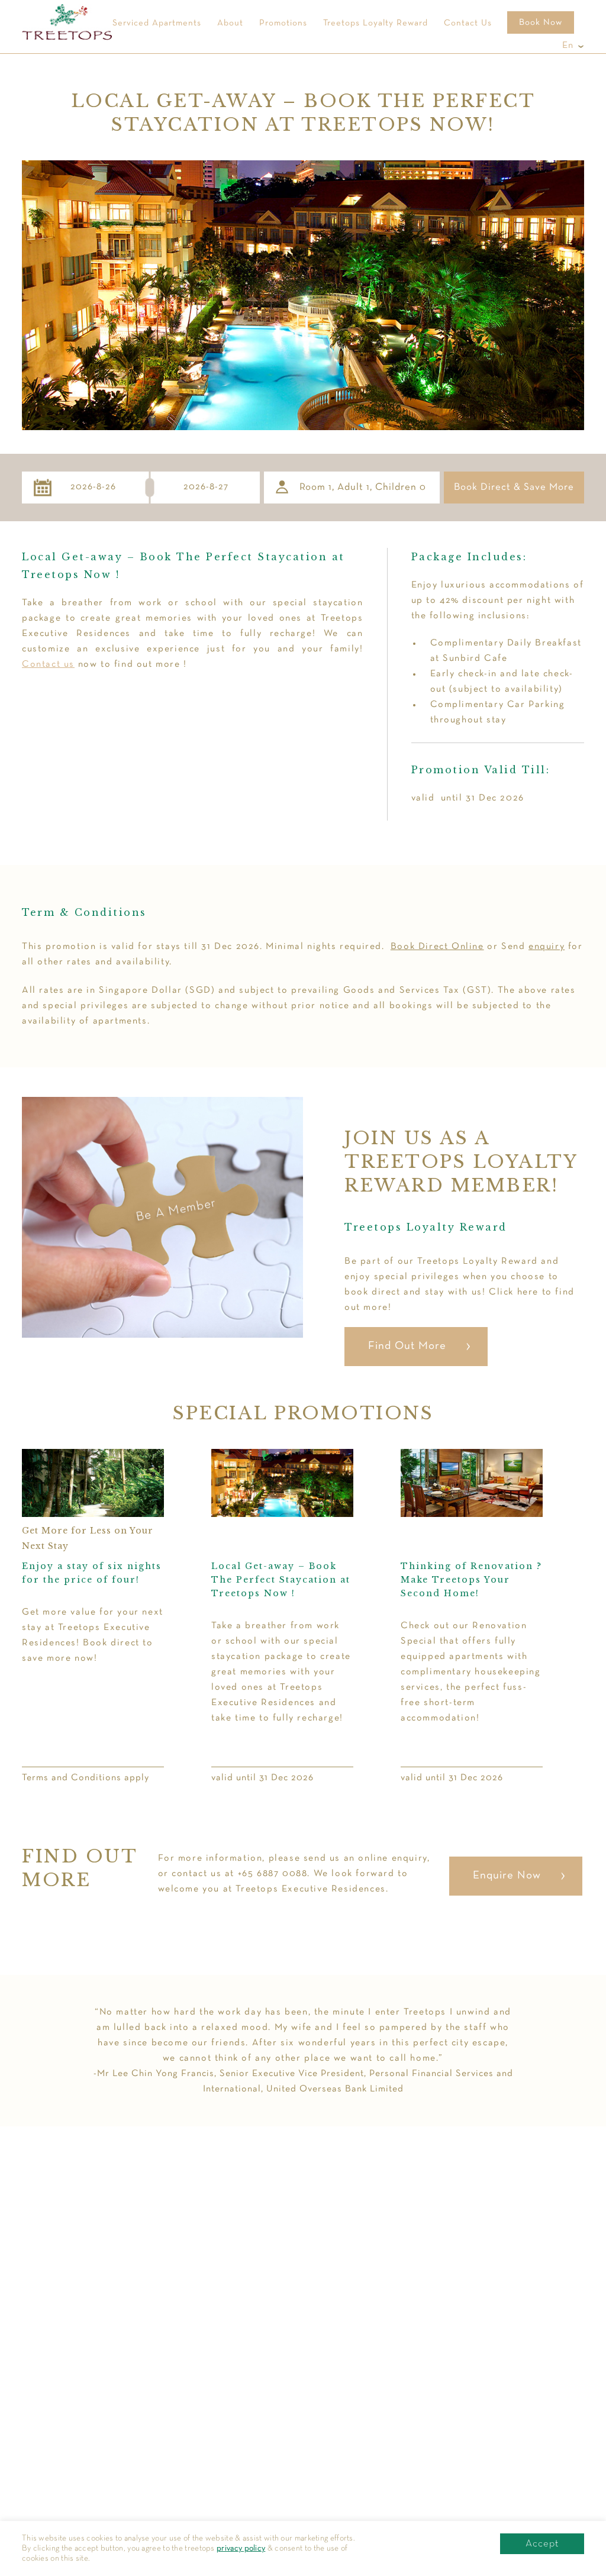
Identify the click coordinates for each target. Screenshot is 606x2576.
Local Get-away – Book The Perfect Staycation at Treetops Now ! (281, 1580)
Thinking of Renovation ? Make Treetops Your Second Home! (471, 1580)
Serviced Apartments (157, 23)
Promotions (283, 23)
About (230, 23)
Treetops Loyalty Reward (375, 23)
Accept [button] (542, 2544)
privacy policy (241, 2548)
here (526, 1292)
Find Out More (407, 1346)
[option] (282, 1617)
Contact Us (468, 23)
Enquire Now (507, 1876)
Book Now (541, 22)
